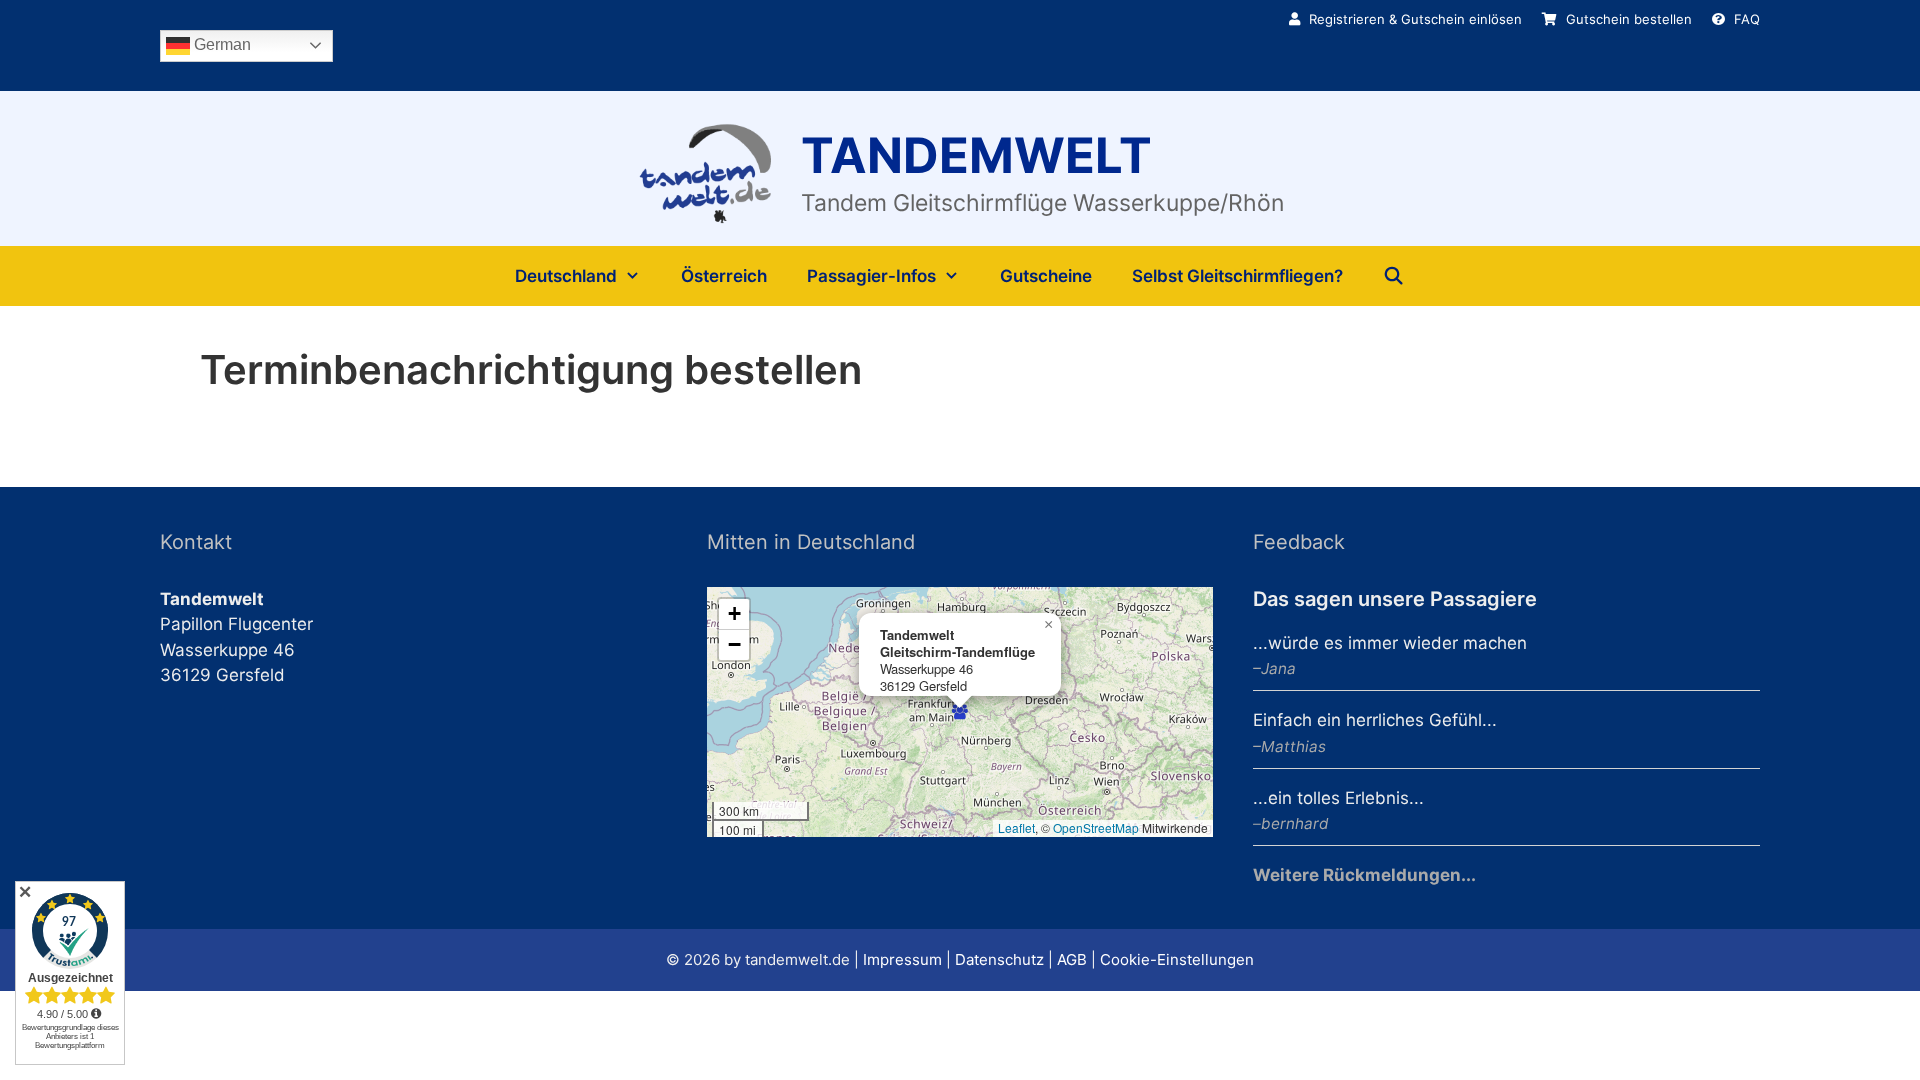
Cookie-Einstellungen (1177, 959)
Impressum (902, 959)
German (220, 44)
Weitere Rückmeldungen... (1364, 875)
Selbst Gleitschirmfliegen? (1237, 276)
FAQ (1745, 19)
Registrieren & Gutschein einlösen (1413, 19)
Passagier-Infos (871, 276)
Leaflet (1016, 827)
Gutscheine (1046, 276)
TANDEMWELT (976, 155)
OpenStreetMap (1096, 827)
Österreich (724, 276)
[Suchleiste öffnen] (1394, 276)
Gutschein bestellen (1627, 19)
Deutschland (566, 276)
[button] (960, 712)
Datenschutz (999, 959)
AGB (1072, 959)
